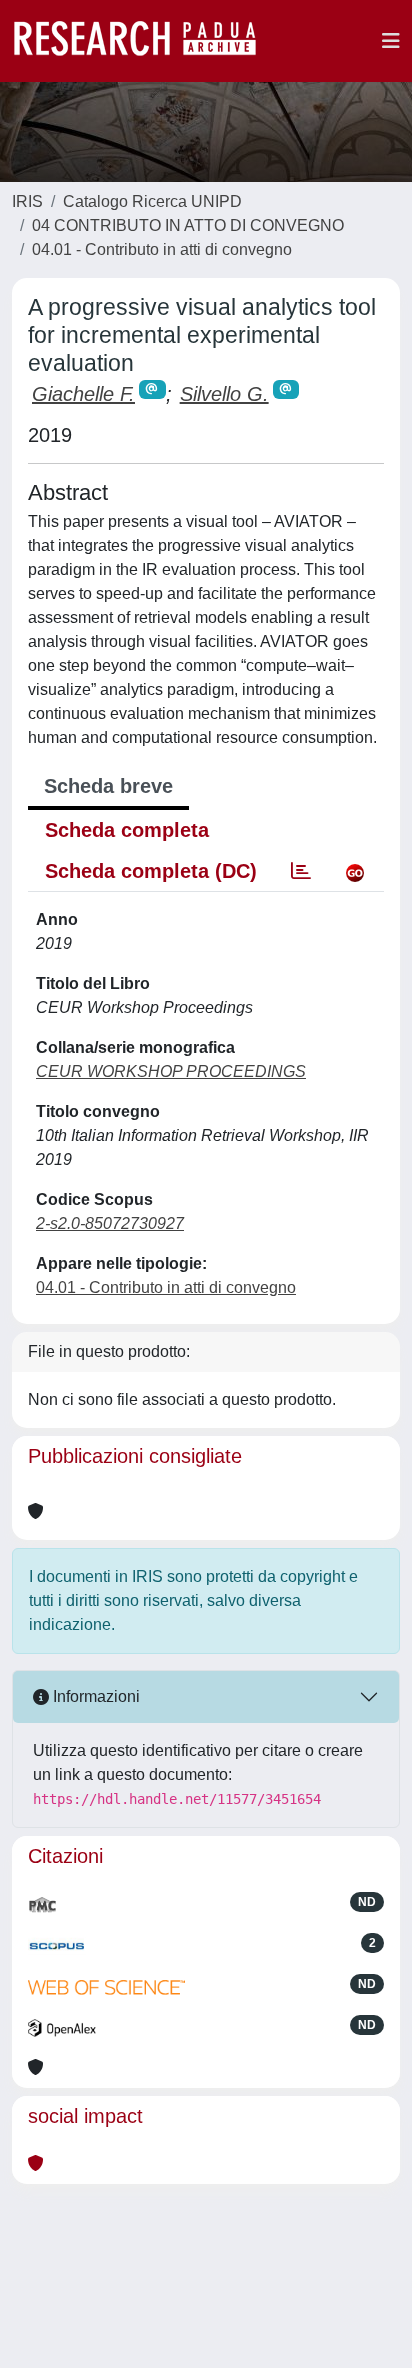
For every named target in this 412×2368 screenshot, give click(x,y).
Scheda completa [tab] (127, 830)
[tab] (301, 871)
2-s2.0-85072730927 (110, 1223)
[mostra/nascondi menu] (391, 41)
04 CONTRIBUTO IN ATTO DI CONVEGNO (188, 225)
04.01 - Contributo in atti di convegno (162, 249)
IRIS (27, 201)
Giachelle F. (83, 394)
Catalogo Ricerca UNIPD (152, 201)
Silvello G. (224, 394)
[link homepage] (145, 41)
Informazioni (94, 1696)
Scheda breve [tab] (108, 786)
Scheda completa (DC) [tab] (151, 871)
